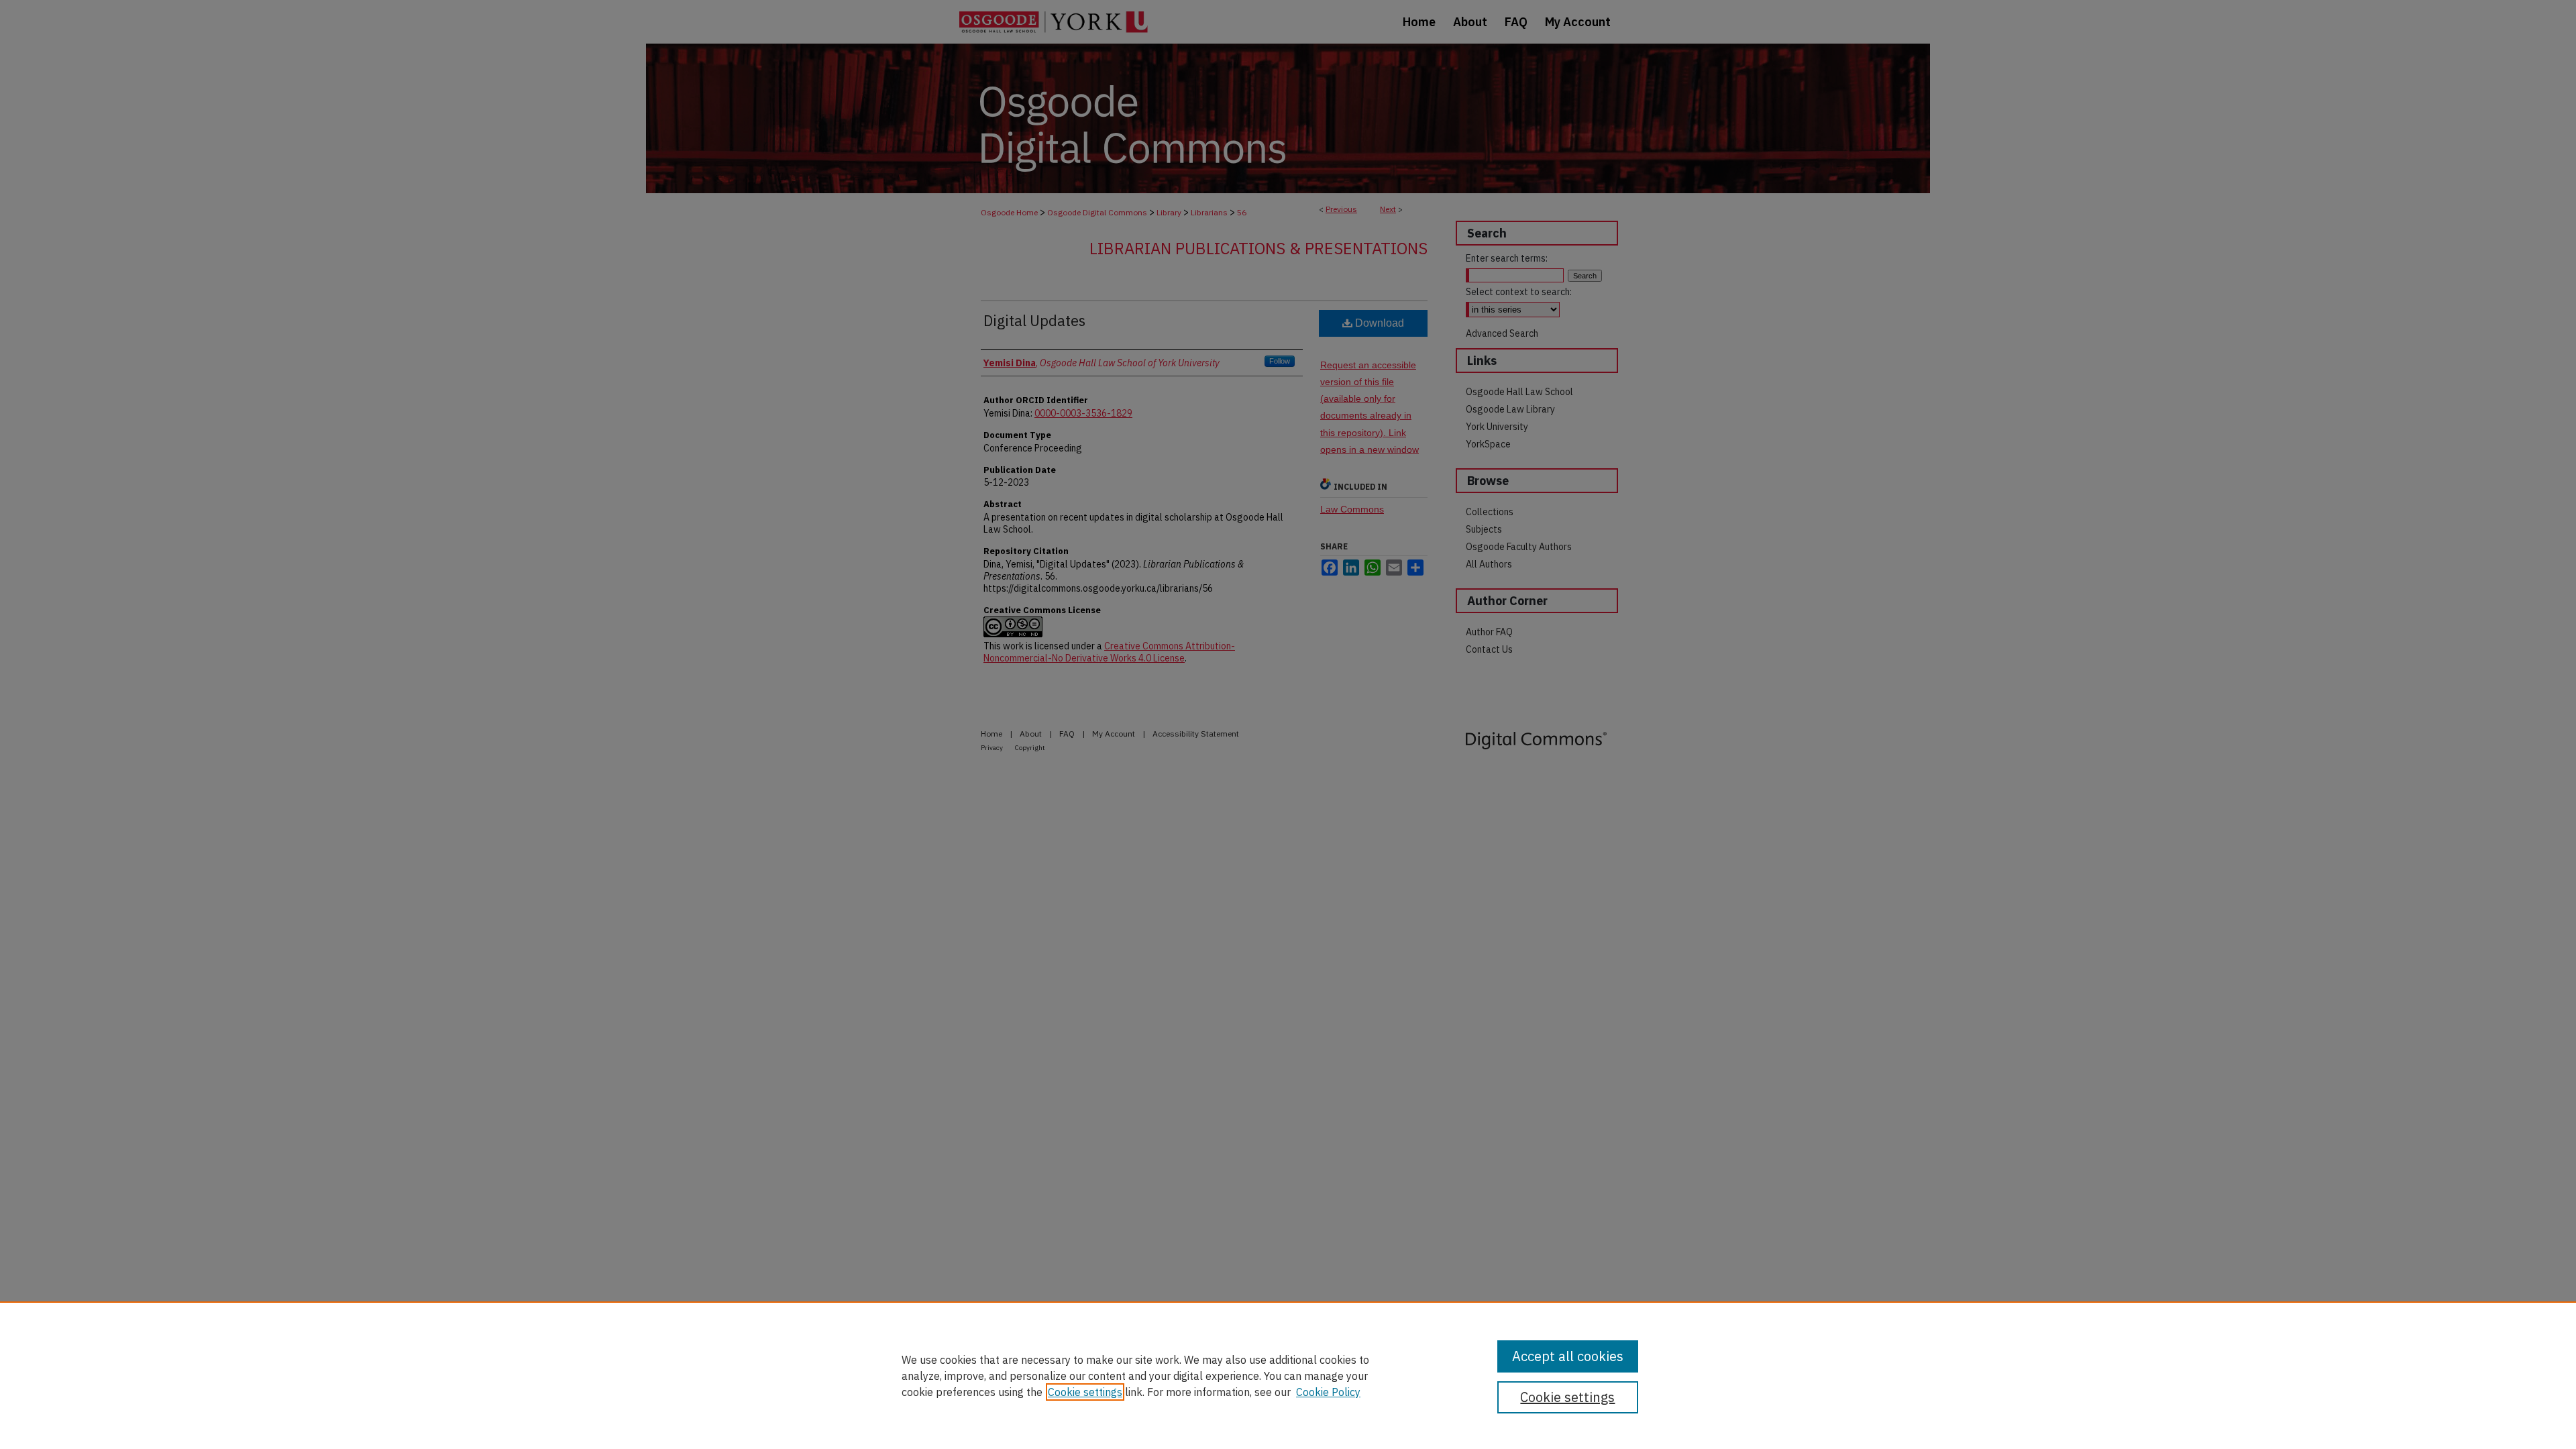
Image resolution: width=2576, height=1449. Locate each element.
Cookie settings (1085, 1392)
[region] (1288, 1375)
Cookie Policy (1328, 1392)
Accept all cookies (1568, 1356)
